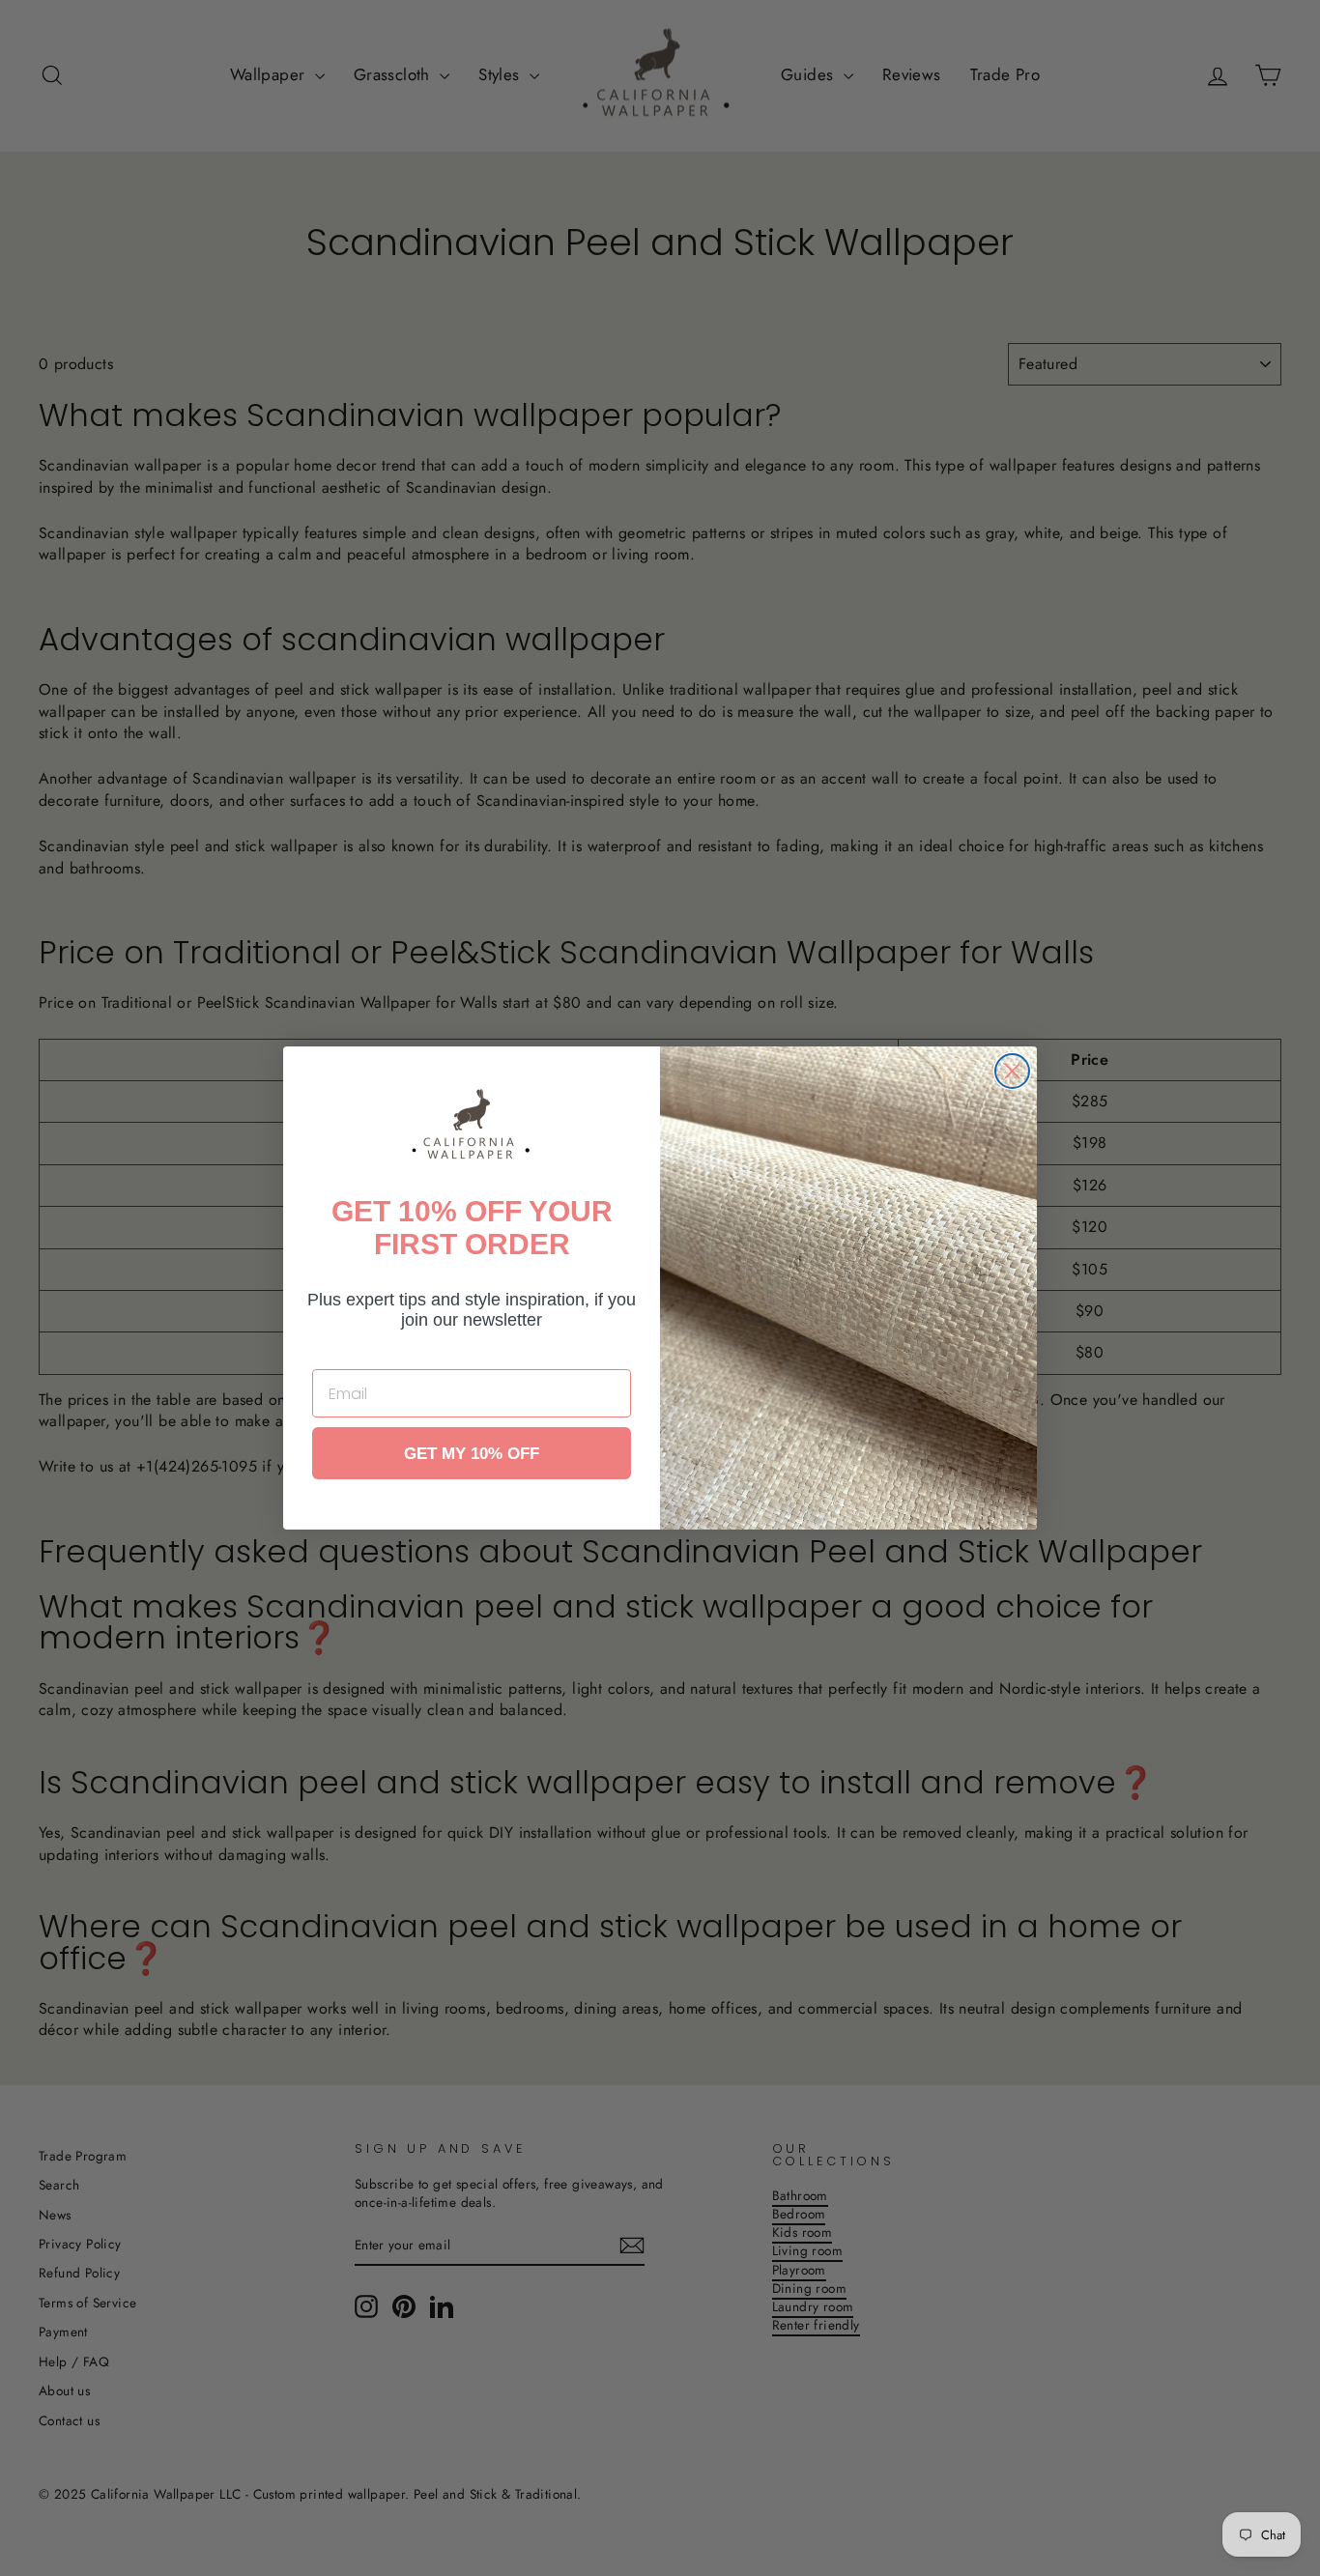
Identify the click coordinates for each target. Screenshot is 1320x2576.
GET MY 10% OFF (472, 1454)
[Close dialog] (1012, 1071)
